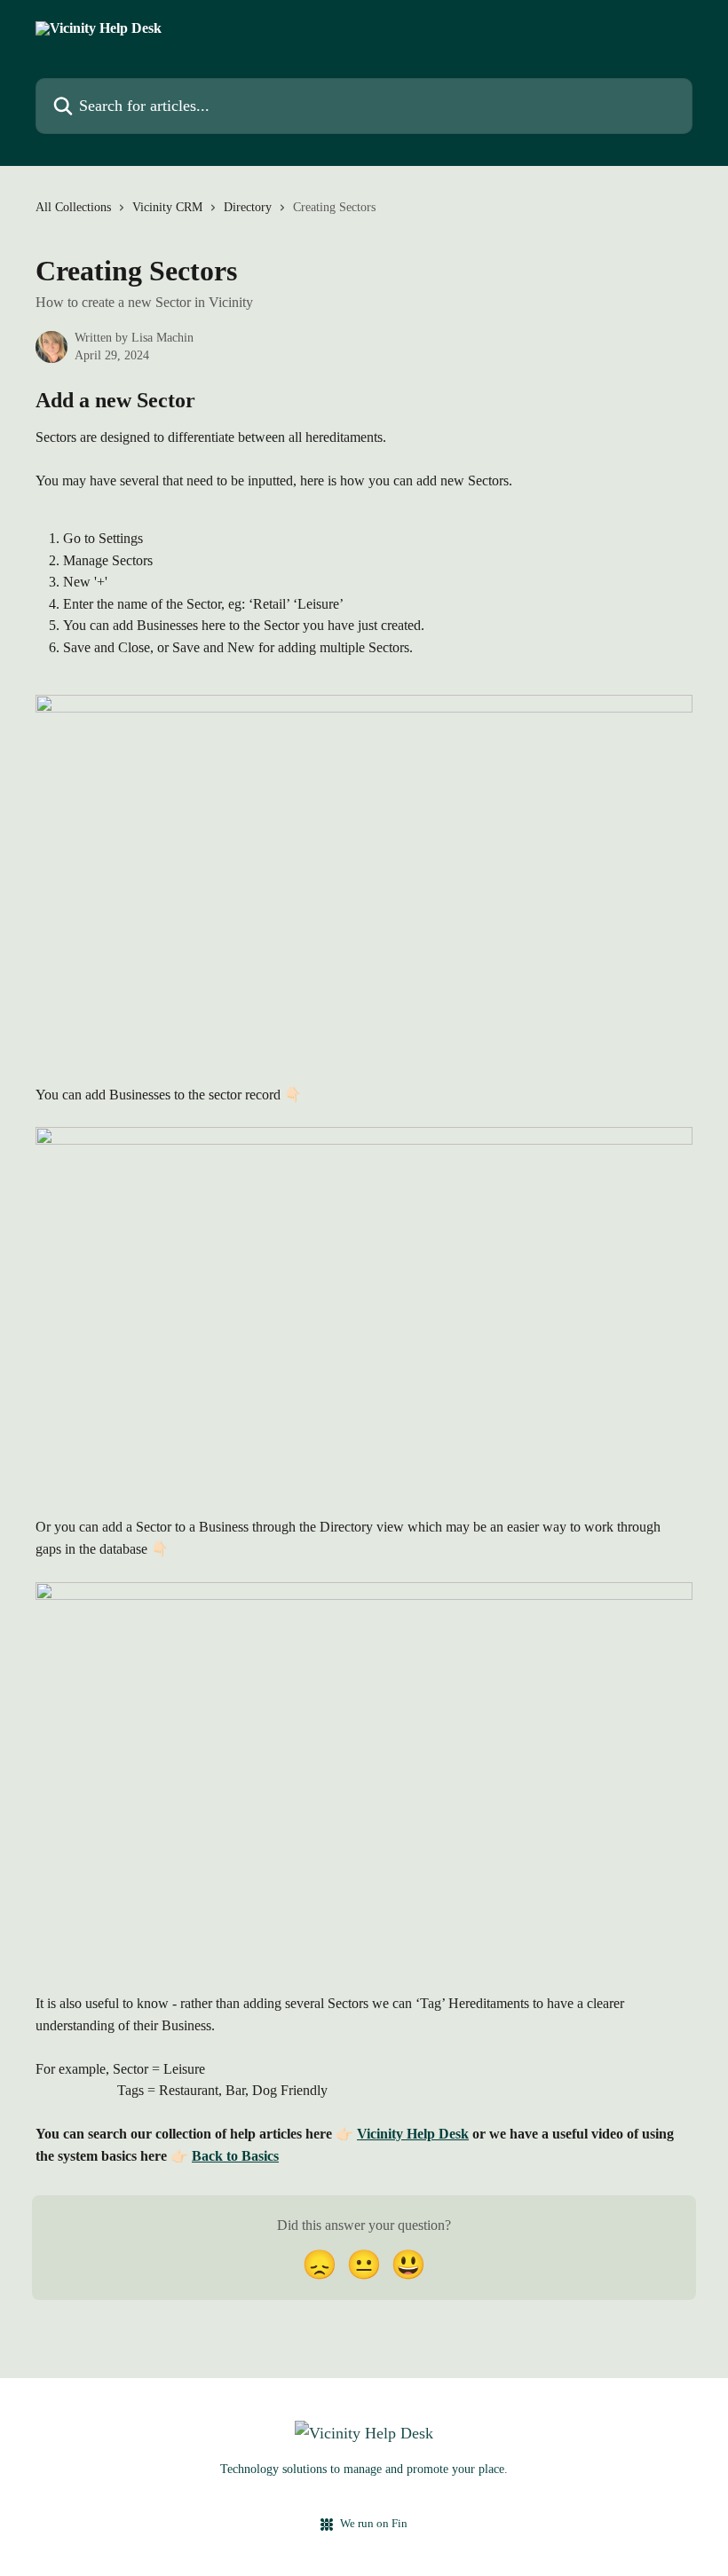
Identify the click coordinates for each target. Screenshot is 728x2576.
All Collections (73, 207)
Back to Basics (235, 2156)
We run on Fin (374, 2523)
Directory (248, 207)
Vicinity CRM (167, 207)
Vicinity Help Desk (413, 2134)
